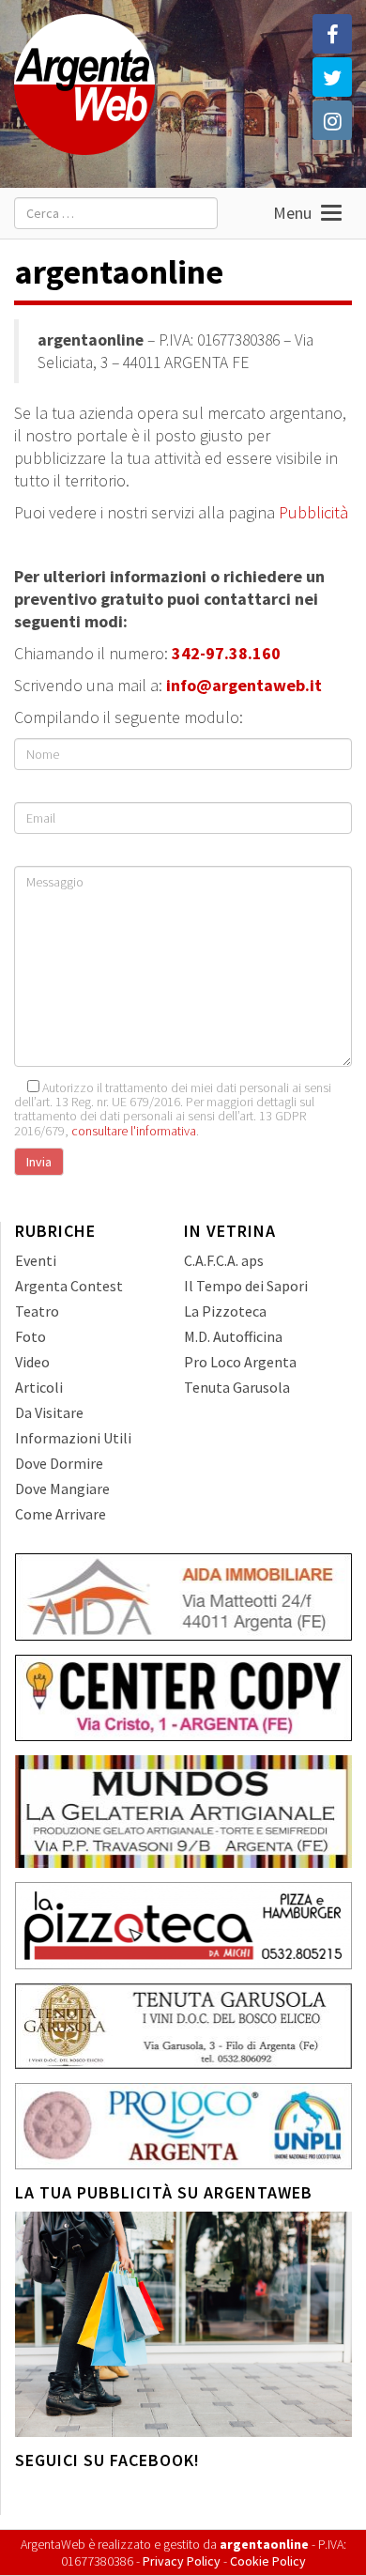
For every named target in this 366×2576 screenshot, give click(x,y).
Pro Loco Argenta (240, 1362)
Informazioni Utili (73, 1438)
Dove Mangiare (62, 1489)
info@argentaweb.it (244, 685)
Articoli (39, 1387)
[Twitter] (332, 77)
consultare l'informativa (134, 1131)
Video (32, 1362)
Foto (30, 1336)
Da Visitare (49, 1412)
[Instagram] (332, 120)
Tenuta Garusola (237, 1387)
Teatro (37, 1311)
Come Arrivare (61, 1514)
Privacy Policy (182, 2561)
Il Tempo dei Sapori (246, 1286)
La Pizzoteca (225, 1311)
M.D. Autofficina (233, 1336)
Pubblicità (313, 512)
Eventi (36, 1260)
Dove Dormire (59, 1463)
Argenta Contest (69, 1286)
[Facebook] (332, 34)
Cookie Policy (268, 2561)
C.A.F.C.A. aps (224, 1260)
